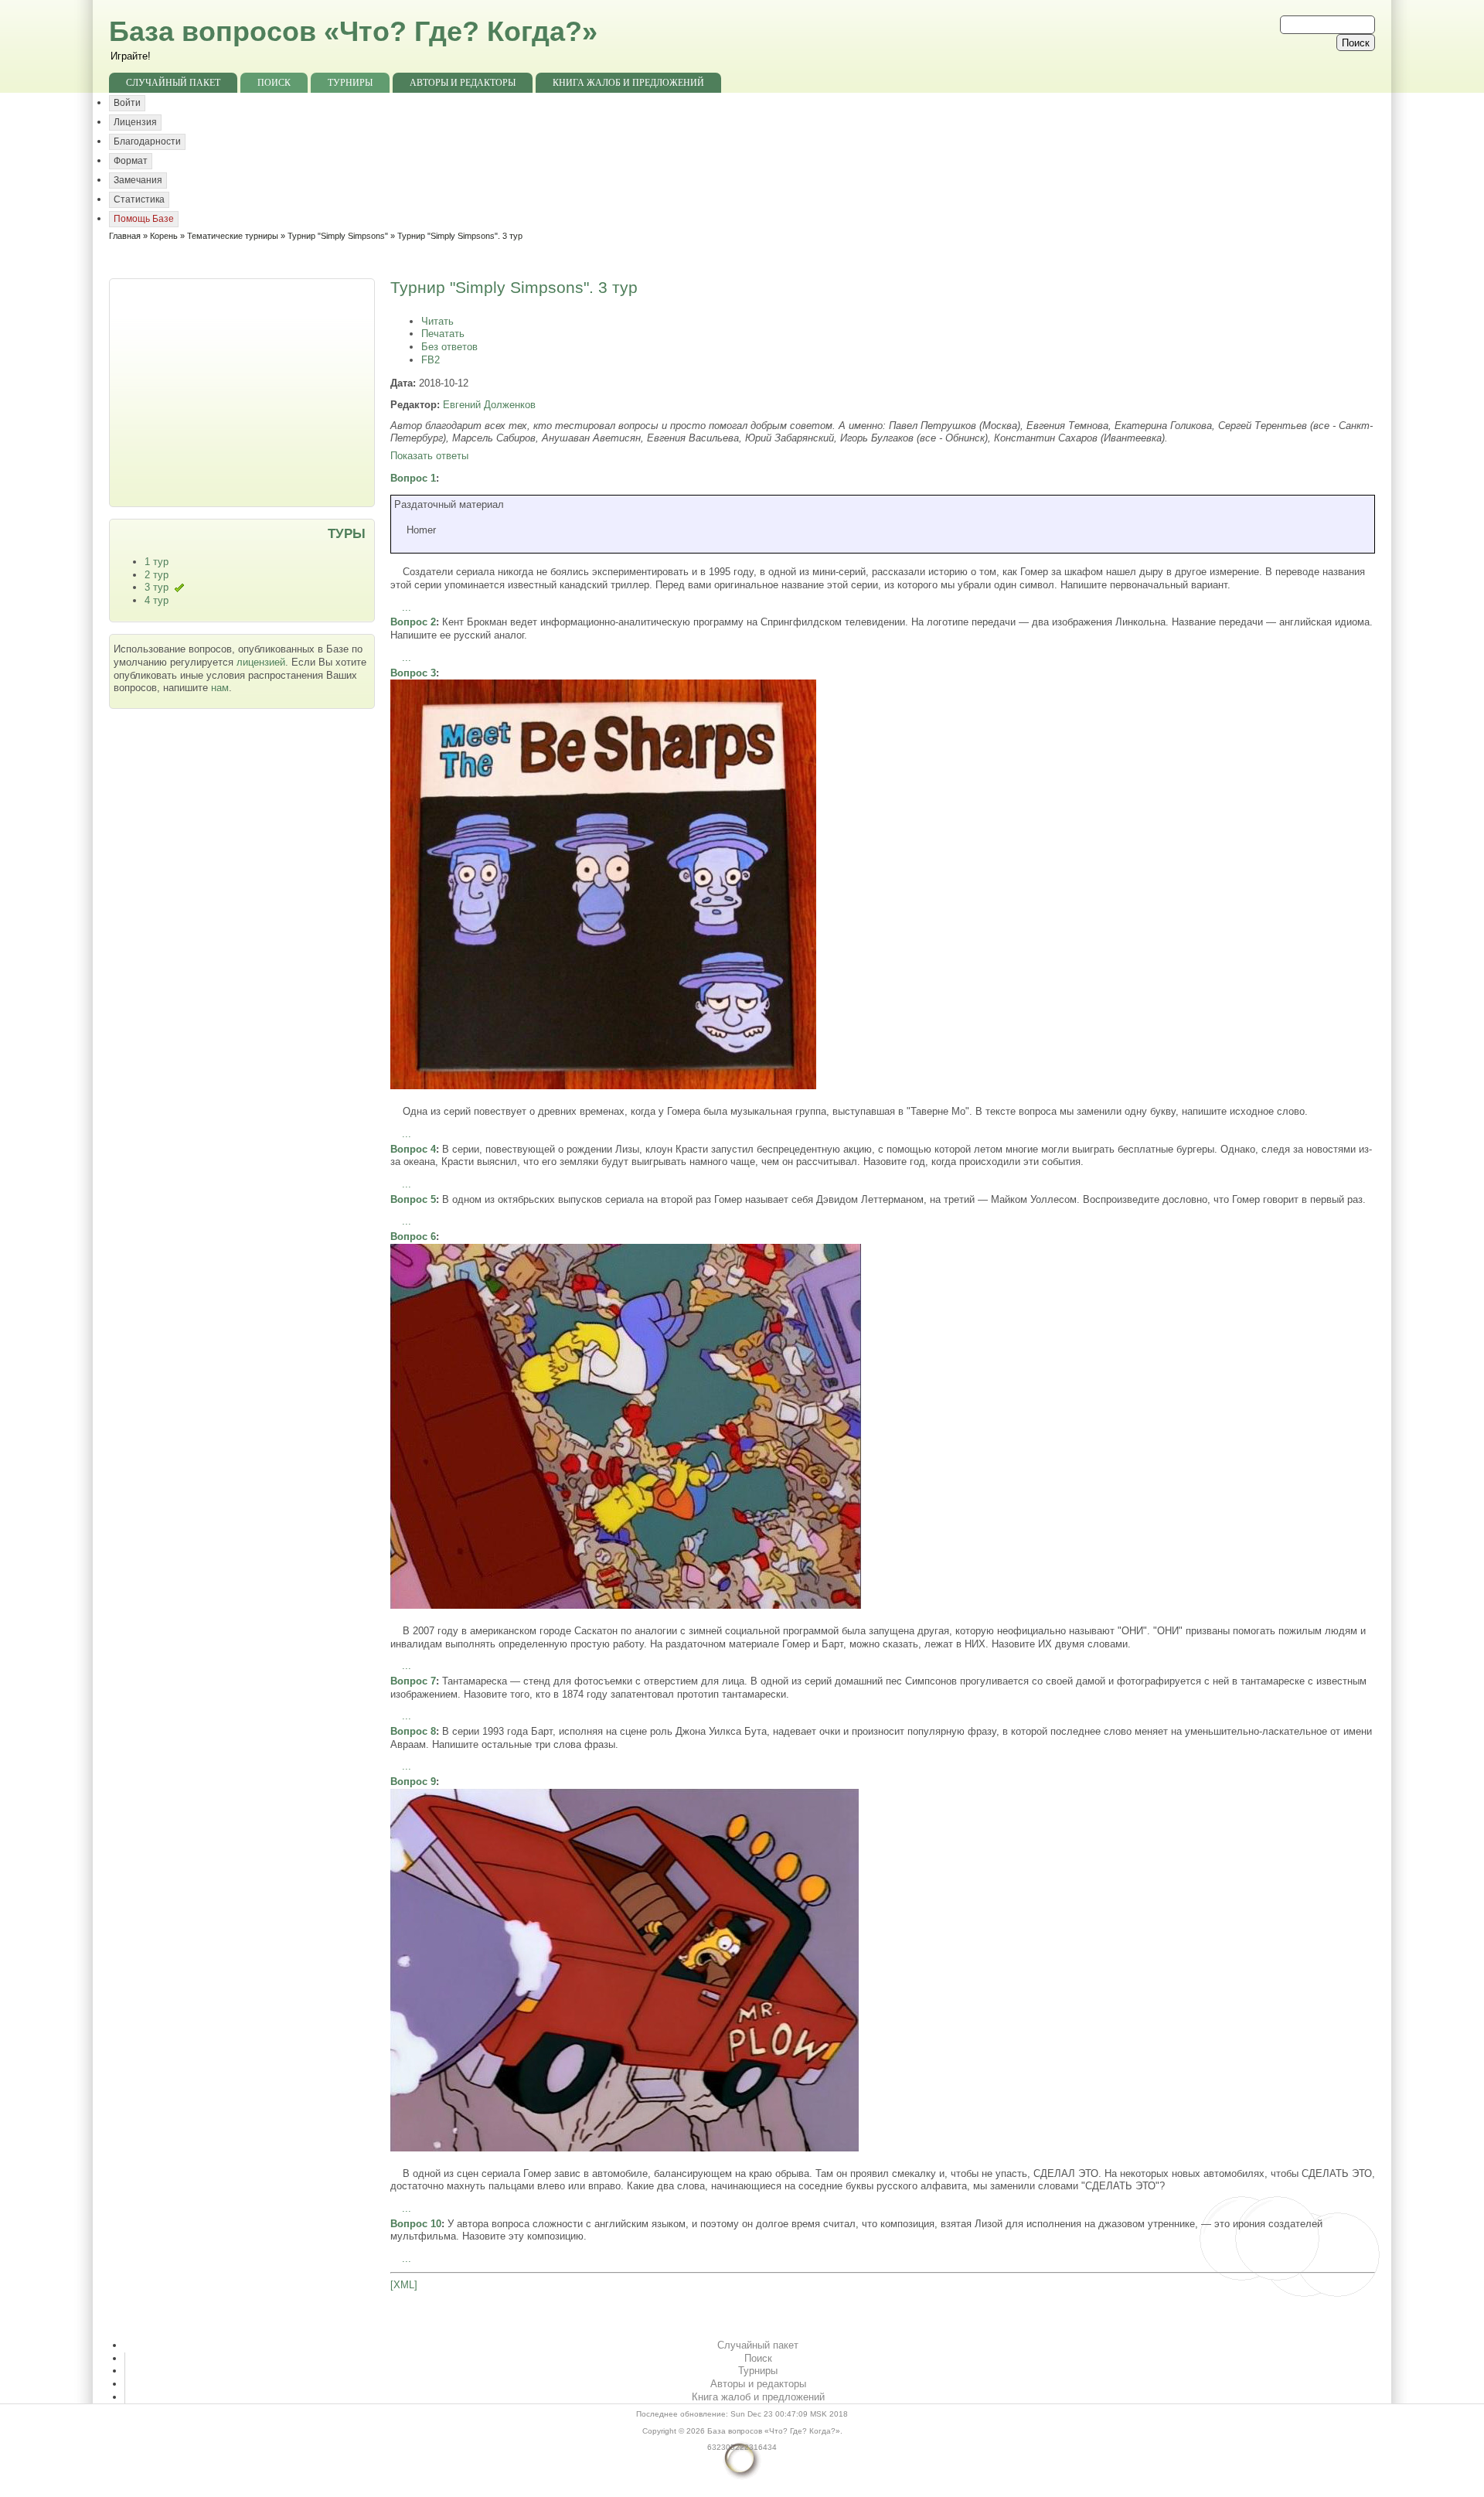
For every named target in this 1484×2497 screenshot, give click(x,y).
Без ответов (449, 347)
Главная (125, 236)
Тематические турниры (233, 236)
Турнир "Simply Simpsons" (338, 236)
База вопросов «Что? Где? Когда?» (353, 31)
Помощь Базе (144, 219)
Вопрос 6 (413, 1237)
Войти (127, 103)
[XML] (404, 2285)
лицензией (261, 662)
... (407, 607)
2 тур (157, 575)
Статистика (139, 199)
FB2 (431, 360)
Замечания (138, 180)
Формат (131, 161)
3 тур (157, 587)
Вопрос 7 (413, 1681)
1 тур (157, 562)
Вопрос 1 (413, 478)
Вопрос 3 (413, 673)
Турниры (350, 83)
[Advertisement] (243, 391)
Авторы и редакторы (463, 83)
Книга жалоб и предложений (628, 83)
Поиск (274, 83)
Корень (164, 236)
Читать (437, 321)
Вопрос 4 (413, 1149)
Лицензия (135, 122)
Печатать (443, 334)
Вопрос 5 (413, 1199)
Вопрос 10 (416, 2224)
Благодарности (147, 141)
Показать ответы (429, 456)
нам (220, 688)
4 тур (157, 600)
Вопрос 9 (413, 1782)
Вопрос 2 (413, 622)
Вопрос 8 (413, 1731)
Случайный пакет (173, 83)
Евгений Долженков (489, 405)
